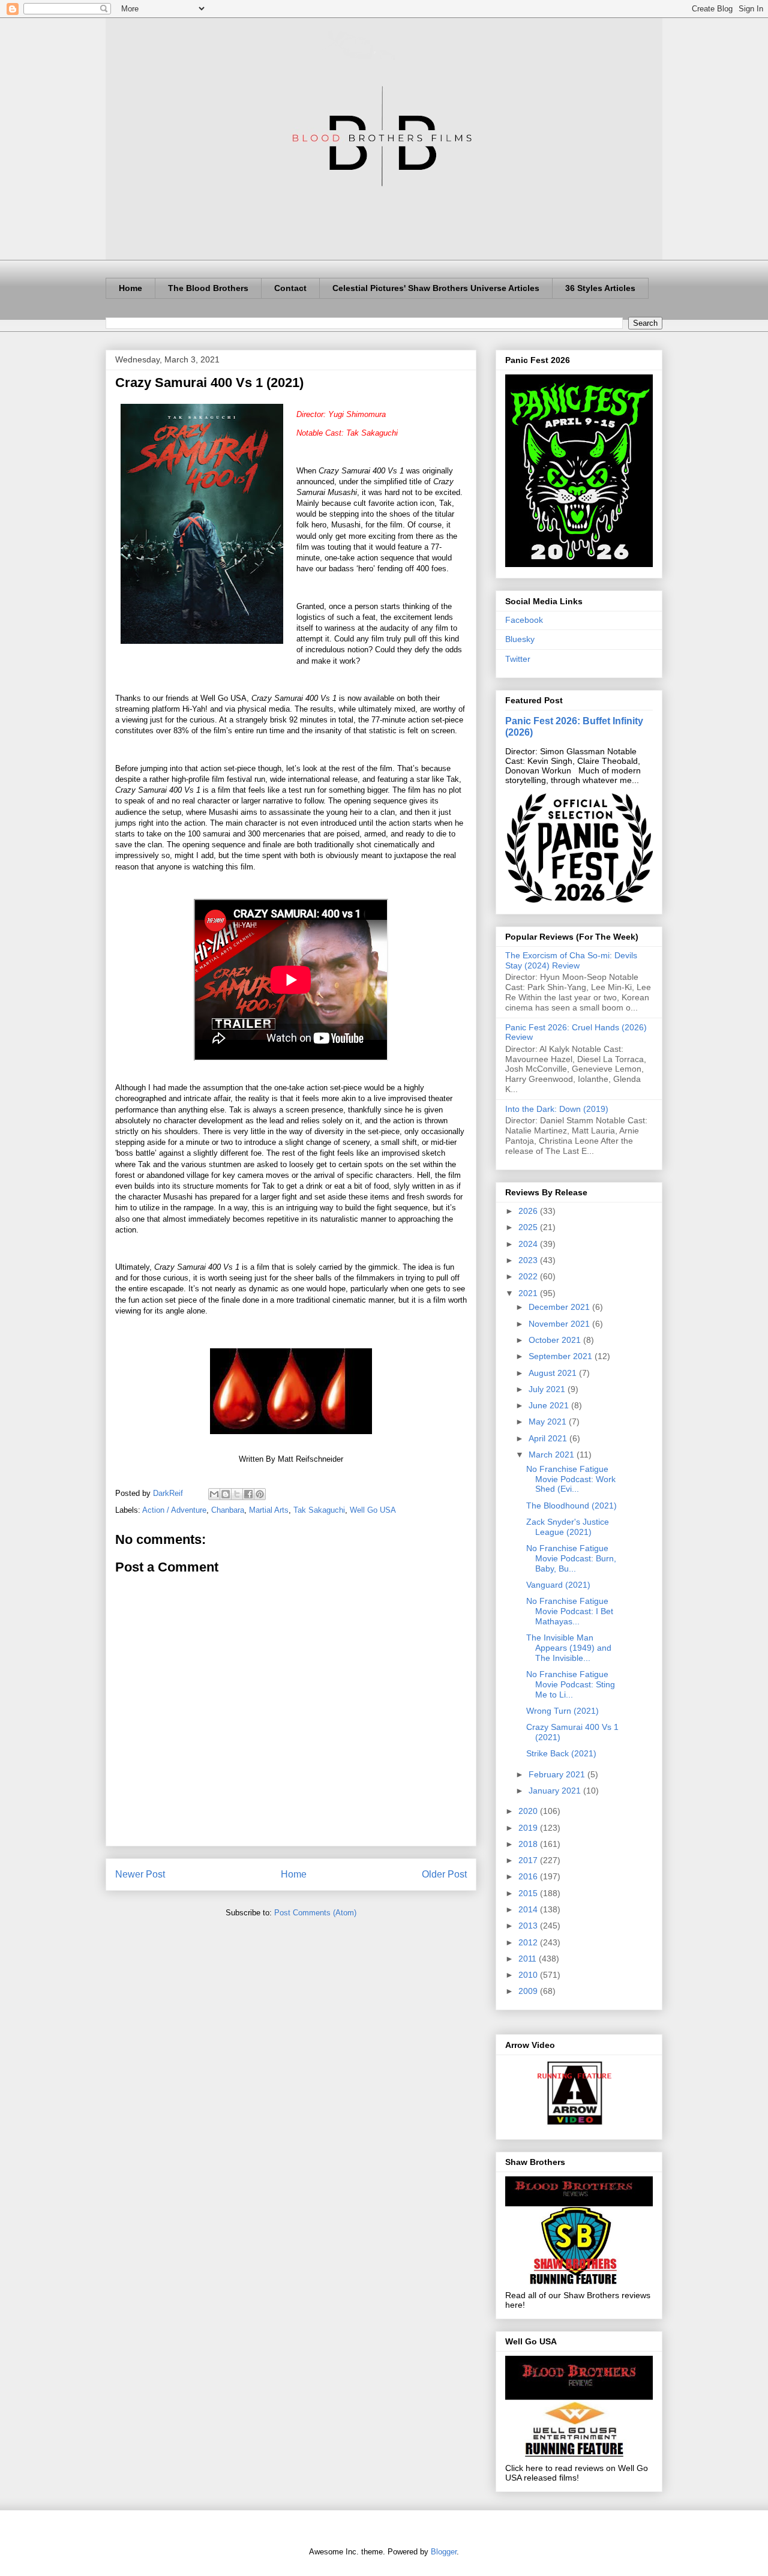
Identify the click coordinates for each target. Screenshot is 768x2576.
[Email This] (214, 1494)
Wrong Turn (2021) (562, 1711)
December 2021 (560, 1307)
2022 (529, 1276)
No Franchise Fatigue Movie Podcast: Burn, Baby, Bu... (571, 1558)
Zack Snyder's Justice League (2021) (568, 1527)
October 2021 (556, 1340)
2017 (529, 1860)
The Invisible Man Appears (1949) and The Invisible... (569, 1648)
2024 (529, 1244)
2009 (529, 1991)
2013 (529, 1926)
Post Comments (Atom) (315, 1913)
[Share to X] (237, 1494)
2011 (529, 1959)
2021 (529, 1293)
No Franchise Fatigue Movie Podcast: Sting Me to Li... (571, 1684)
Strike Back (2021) (561, 1753)
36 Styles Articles (600, 288)
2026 (529, 1211)
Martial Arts (269, 1510)
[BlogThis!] (226, 1494)
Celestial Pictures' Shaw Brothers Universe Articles (436, 288)
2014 (529, 1909)
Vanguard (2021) (558, 1585)
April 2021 (549, 1438)
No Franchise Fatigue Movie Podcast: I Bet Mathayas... (570, 1611)
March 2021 (553, 1455)
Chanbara (228, 1510)
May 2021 (549, 1422)
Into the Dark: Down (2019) (557, 1109)
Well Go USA (373, 1510)
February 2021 (558, 1774)
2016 (529, 1876)
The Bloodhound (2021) (571, 1506)
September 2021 (562, 1356)
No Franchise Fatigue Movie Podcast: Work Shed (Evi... (571, 1479)
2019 (529, 1828)
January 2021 (556, 1791)
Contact (290, 288)
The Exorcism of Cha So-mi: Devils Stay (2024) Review (571, 960)
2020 (529, 1811)
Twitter (518, 659)
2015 (529, 1893)
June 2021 (550, 1405)
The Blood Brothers (208, 288)
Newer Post (140, 1874)
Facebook (524, 620)
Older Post (444, 1874)
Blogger (444, 2552)
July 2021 (548, 1389)
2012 (529, 1942)
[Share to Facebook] (248, 1494)
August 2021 (554, 1373)
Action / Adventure (174, 1510)
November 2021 (560, 1324)
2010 (529, 1975)
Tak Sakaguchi (319, 1510)
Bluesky (520, 639)
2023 (529, 1260)
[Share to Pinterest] (260, 1494)
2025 (529, 1227)
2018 (529, 1844)
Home (130, 288)
